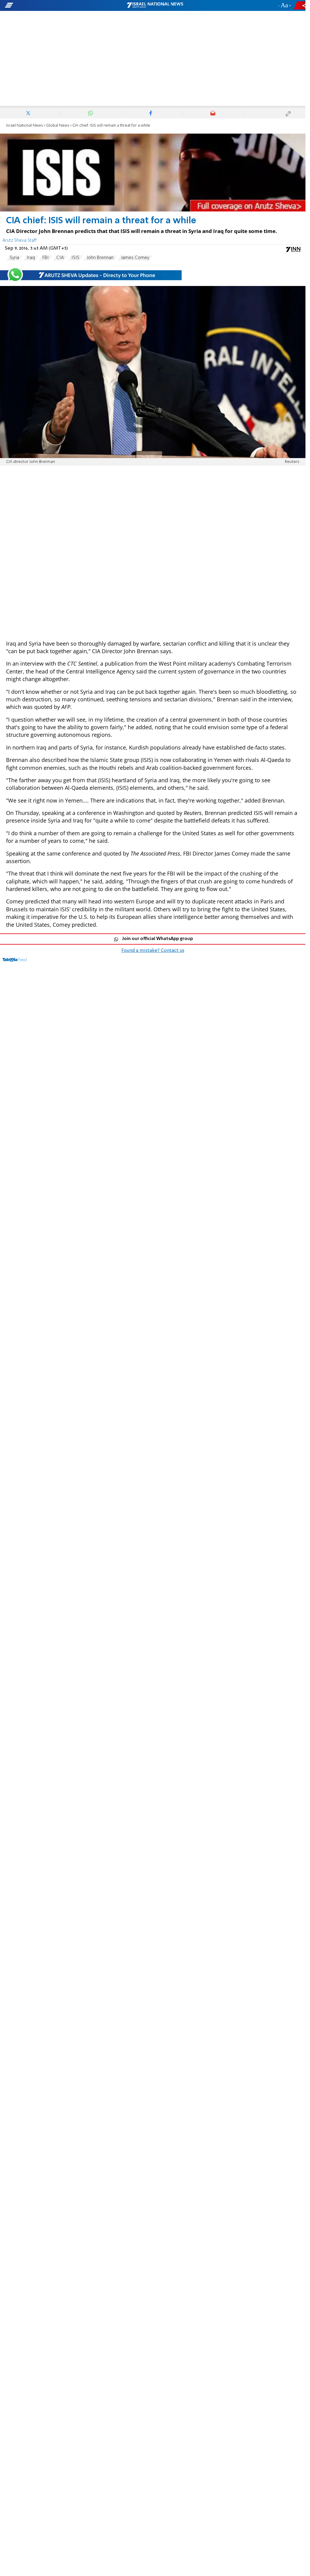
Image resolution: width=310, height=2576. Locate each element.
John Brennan (100, 258)
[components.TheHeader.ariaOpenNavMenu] (49, 5)
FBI (46, 258)
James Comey (135, 258)
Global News (58, 126)
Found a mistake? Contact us (153, 951)
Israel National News (25, 126)
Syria (14, 258)
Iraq (31, 258)
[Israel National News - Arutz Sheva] (155, 5)
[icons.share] (301, 5)
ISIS (75, 258)
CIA (60, 258)
